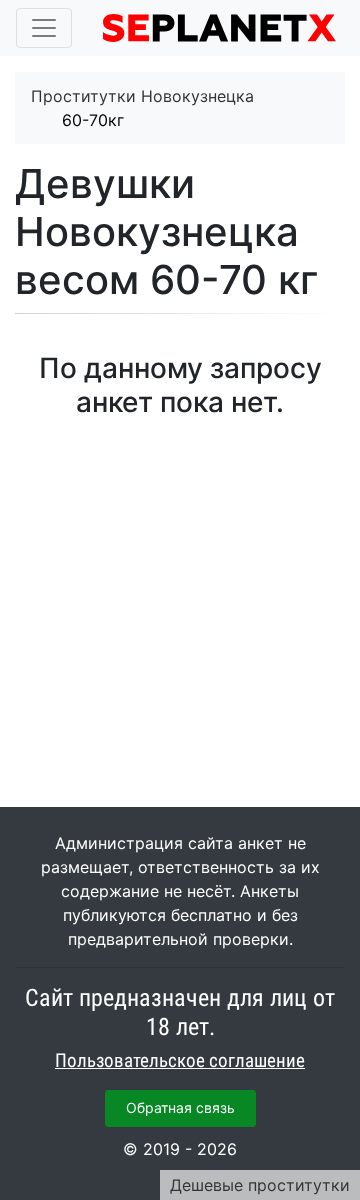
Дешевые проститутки (260, 1185)
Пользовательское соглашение (180, 1061)
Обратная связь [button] (180, 1107)
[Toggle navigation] (44, 28)
